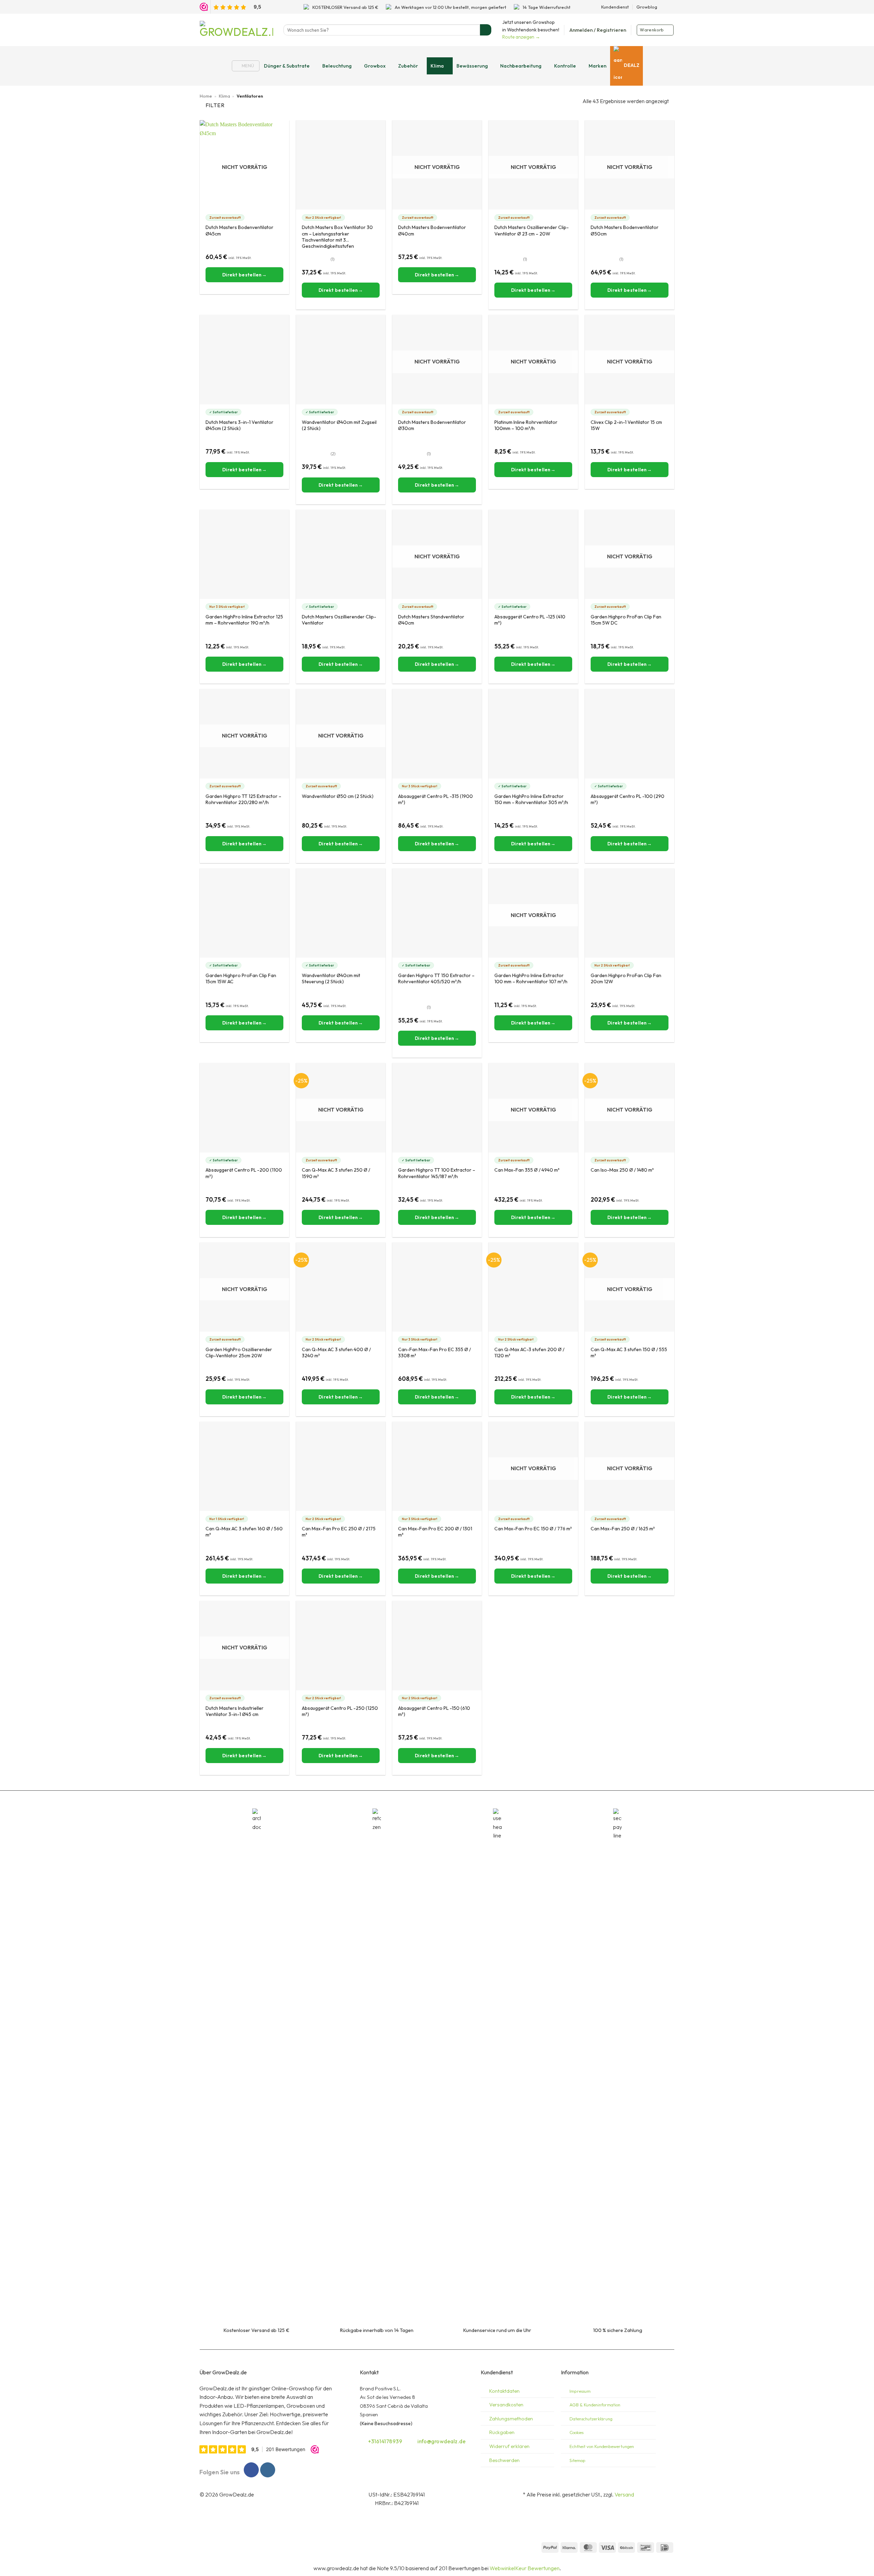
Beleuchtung (337, 66)
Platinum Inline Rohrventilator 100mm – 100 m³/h (526, 425)
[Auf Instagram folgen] (671, 7)
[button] (598, 30)
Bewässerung (472, 66)
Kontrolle (565, 66)
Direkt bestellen (242, 275)
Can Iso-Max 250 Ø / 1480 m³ (622, 1170)
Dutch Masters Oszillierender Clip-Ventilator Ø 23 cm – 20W (532, 230)
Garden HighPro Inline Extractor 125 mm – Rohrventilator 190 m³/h (244, 620)
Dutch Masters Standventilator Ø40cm (431, 620)
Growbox (375, 66)
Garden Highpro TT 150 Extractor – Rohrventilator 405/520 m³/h (436, 978)
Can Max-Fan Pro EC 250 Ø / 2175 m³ (339, 1532)
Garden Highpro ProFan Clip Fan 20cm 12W (626, 978)
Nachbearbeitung (521, 66)
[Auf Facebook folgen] (664, 7)
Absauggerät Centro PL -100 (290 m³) (628, 799)
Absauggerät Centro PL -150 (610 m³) (434, 1711)
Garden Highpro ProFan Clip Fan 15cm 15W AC (241, 978)
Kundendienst (615, 7)
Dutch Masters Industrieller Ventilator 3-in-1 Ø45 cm (235, 1711)
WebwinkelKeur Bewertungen (525, 2568)
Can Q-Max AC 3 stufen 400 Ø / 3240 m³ (336, 1353)
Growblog (647, 7)
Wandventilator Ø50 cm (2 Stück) (338, 796)
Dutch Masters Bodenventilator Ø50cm (625, 230)
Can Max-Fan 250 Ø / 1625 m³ (623, 1529)
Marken (597, 66)
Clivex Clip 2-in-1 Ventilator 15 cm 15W (626, 425)
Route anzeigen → (521, 37)
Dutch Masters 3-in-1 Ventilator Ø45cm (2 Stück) (239, 425)
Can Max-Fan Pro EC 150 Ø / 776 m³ (533, 1529)
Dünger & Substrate (287, 66)
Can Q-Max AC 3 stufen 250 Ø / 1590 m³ (336, 1173)
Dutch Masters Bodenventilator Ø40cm (432, 230)
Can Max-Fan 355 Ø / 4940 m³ (527, 1170)
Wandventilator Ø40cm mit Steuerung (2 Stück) (331, 978)
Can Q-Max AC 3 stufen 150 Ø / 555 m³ (629, 1353)
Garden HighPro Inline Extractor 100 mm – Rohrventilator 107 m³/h (531, 978)
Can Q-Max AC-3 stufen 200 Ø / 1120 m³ (529, 1353)
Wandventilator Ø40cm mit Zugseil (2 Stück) (339, 425)
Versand (624, 2494)
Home (206, 96)
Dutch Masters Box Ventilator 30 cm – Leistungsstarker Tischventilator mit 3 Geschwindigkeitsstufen (337, 234)
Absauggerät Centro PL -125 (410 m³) (530, 620)
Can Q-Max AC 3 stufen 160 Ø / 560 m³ (244, 1532)
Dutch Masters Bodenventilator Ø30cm (432, 425)
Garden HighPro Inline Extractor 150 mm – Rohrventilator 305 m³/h (531, 799)
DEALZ (632, 65)
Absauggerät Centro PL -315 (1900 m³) (435, 799)
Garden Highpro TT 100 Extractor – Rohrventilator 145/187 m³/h (437, 1173)
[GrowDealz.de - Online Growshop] (236, 30)
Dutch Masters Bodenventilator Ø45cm (239, 230)
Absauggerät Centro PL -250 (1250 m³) (340, 1711)
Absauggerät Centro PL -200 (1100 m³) (244, 1173)
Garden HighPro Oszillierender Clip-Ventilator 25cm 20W (239, 1353)
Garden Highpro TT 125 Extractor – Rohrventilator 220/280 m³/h (243, 799)
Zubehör (408, 66)
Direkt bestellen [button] (338, 290)
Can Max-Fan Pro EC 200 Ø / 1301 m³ (435, 1532)
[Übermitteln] (486, 30)
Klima (437, 66)
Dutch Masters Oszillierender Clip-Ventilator (339, 620)
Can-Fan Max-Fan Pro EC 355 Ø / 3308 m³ (434, 1353)
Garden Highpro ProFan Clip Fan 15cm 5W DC (626, 620)
